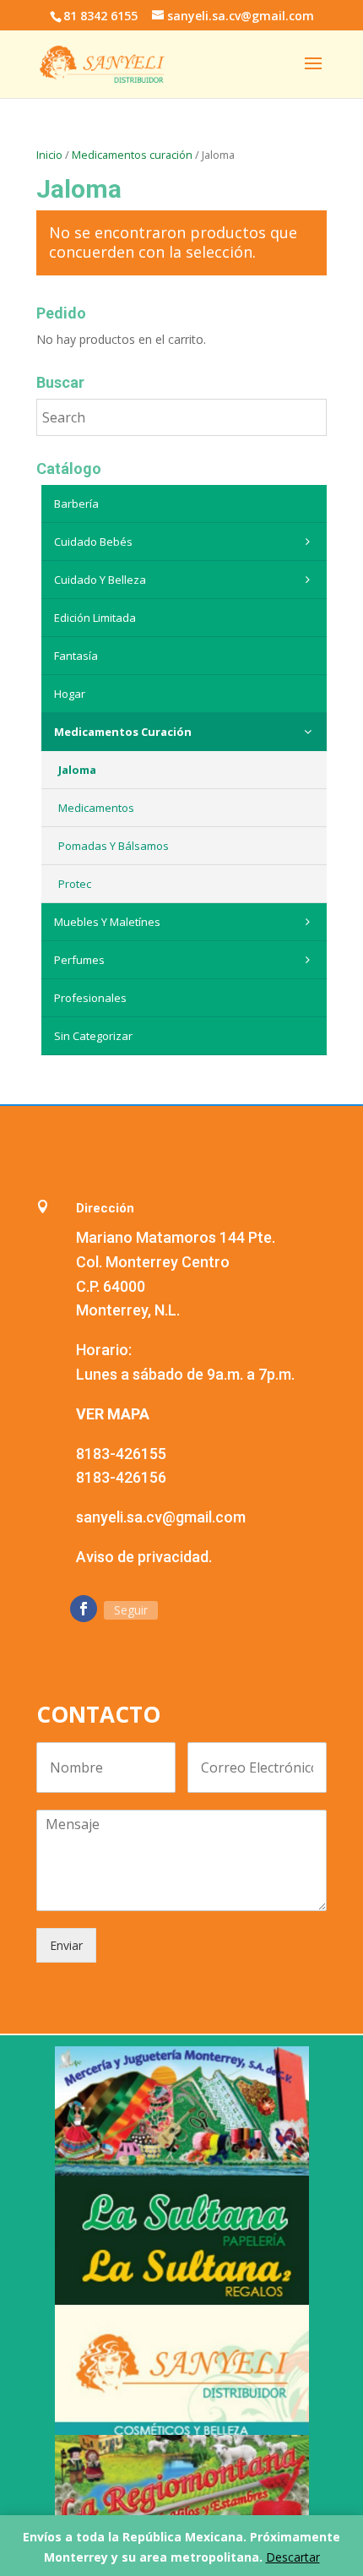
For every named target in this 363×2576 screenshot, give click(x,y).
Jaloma (77, 770)
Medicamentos (96, 808)
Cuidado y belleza (100, 580)
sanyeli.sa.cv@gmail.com (161, 1517)
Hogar (70, 694)
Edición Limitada (95, 618)
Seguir (131, 1610)
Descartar (293, 2557)
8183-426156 (121, 1477)
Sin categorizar (93, 1036)
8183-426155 (121, 1454)
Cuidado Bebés (93, 542)
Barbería (76, 504)
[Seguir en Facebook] (84, 1609)
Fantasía (76, 656)
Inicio (49, 155)
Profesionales (90, 998)
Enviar (66, 1945)
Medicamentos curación (132, 155)
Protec (75, 884)
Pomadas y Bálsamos (114, 846)
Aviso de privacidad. (144, 1557)
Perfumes (79, 960)
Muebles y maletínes (107, 922)
